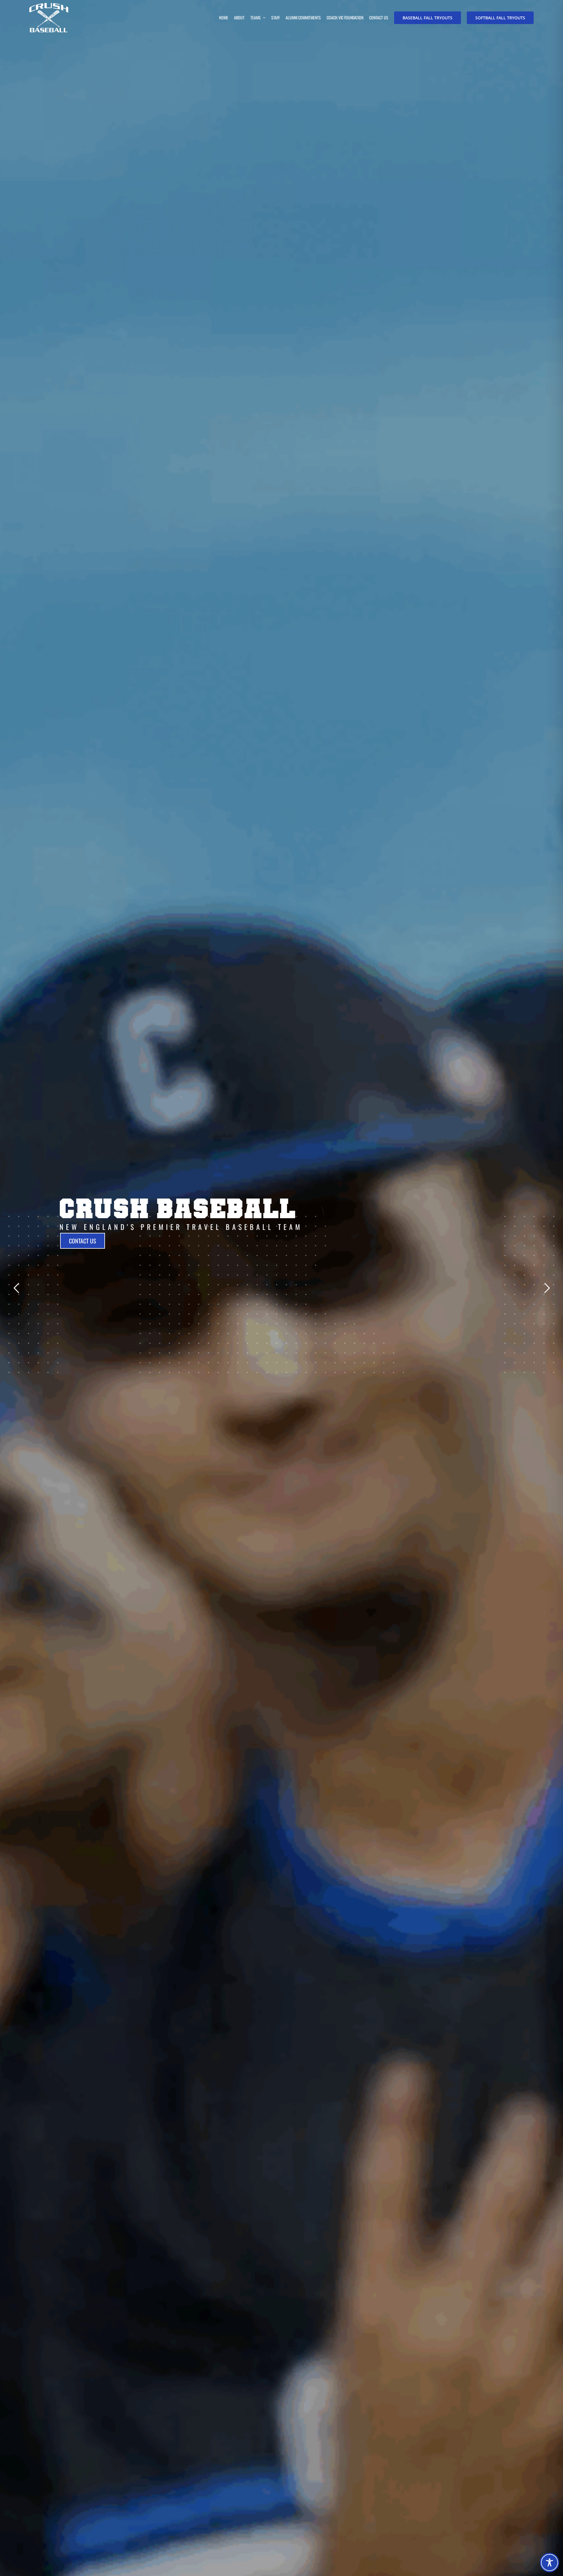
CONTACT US (82, 1241)
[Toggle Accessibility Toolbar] (550, 2563)
